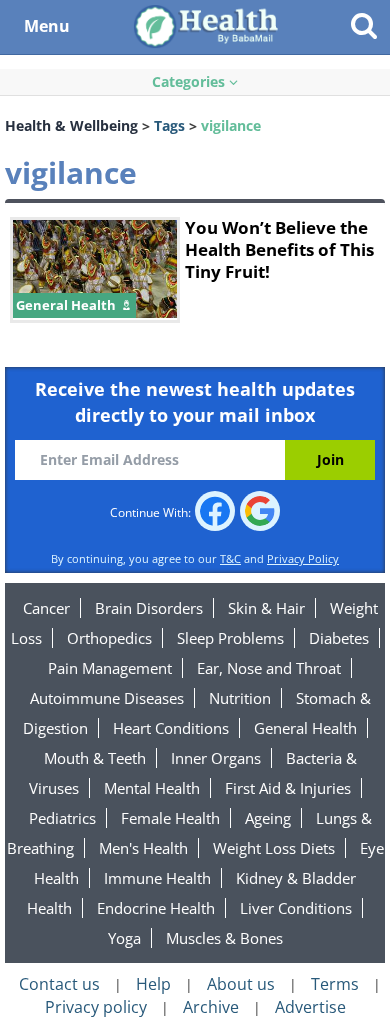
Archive (211, 1007)
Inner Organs (216, 758)
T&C (230, 558)
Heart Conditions (171, 728)
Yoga (124, 938)
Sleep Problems (230, 638)
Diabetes (339, 638)
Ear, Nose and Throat (269, 668)
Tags (169, 125)
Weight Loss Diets (274, 848)
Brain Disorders (149, 608)
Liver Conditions (296, 908)
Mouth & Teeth (95, 758)
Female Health (170, 818)
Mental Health (152, 788)
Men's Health (143, 848)
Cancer (46, 608)
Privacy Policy (303, 558)
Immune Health (157, 878)
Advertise (310, 1007)
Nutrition (240, 698)
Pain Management (110, 668)
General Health (305, 728)
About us (241, 984)
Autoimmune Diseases (107, 698)
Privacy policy (96, 1007)
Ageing (268, 818)
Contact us (59, 984)
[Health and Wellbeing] (208, 25)
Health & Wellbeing (71, 125)
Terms (335, 984)
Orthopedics (109, 638)
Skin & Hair (266, 608)
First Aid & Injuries (288, 788)
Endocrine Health (156, 908)
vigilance (231, 125)
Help (153, 984)
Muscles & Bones (224, 938)
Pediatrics (62, 818)
